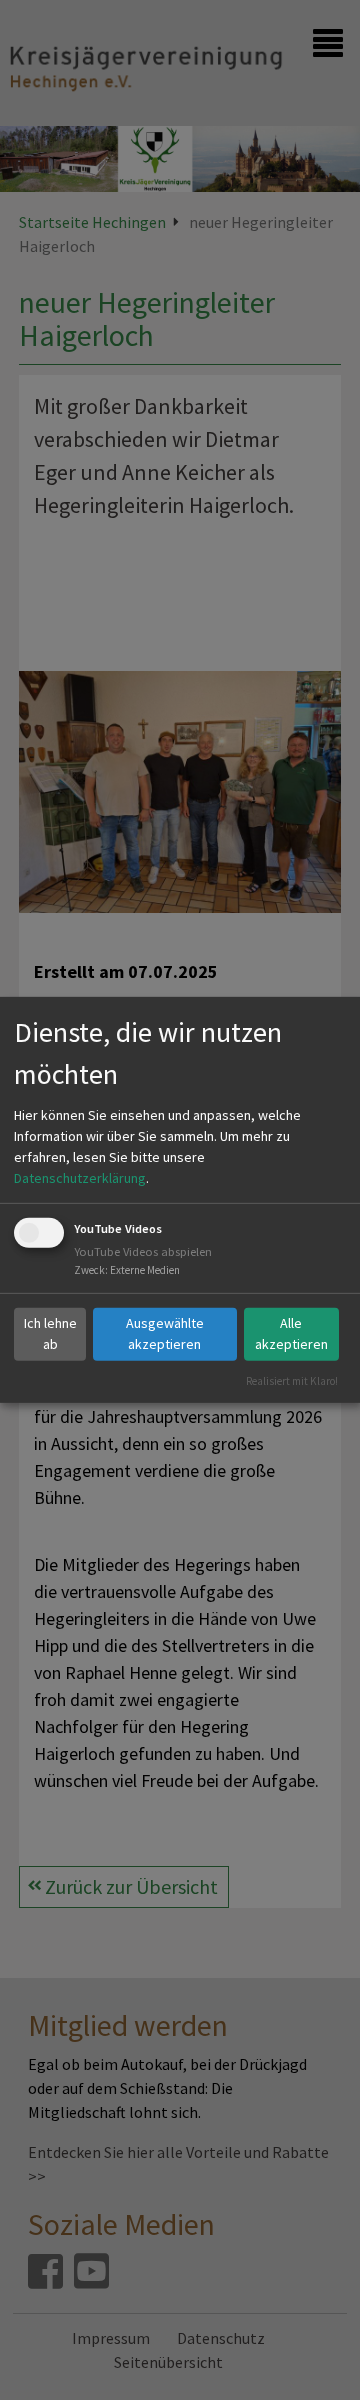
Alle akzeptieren (291, 1333)
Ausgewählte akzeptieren (165, 1333)
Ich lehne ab (50, 1333)
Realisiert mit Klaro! (292, 1380)
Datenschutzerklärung (80, 1178)
